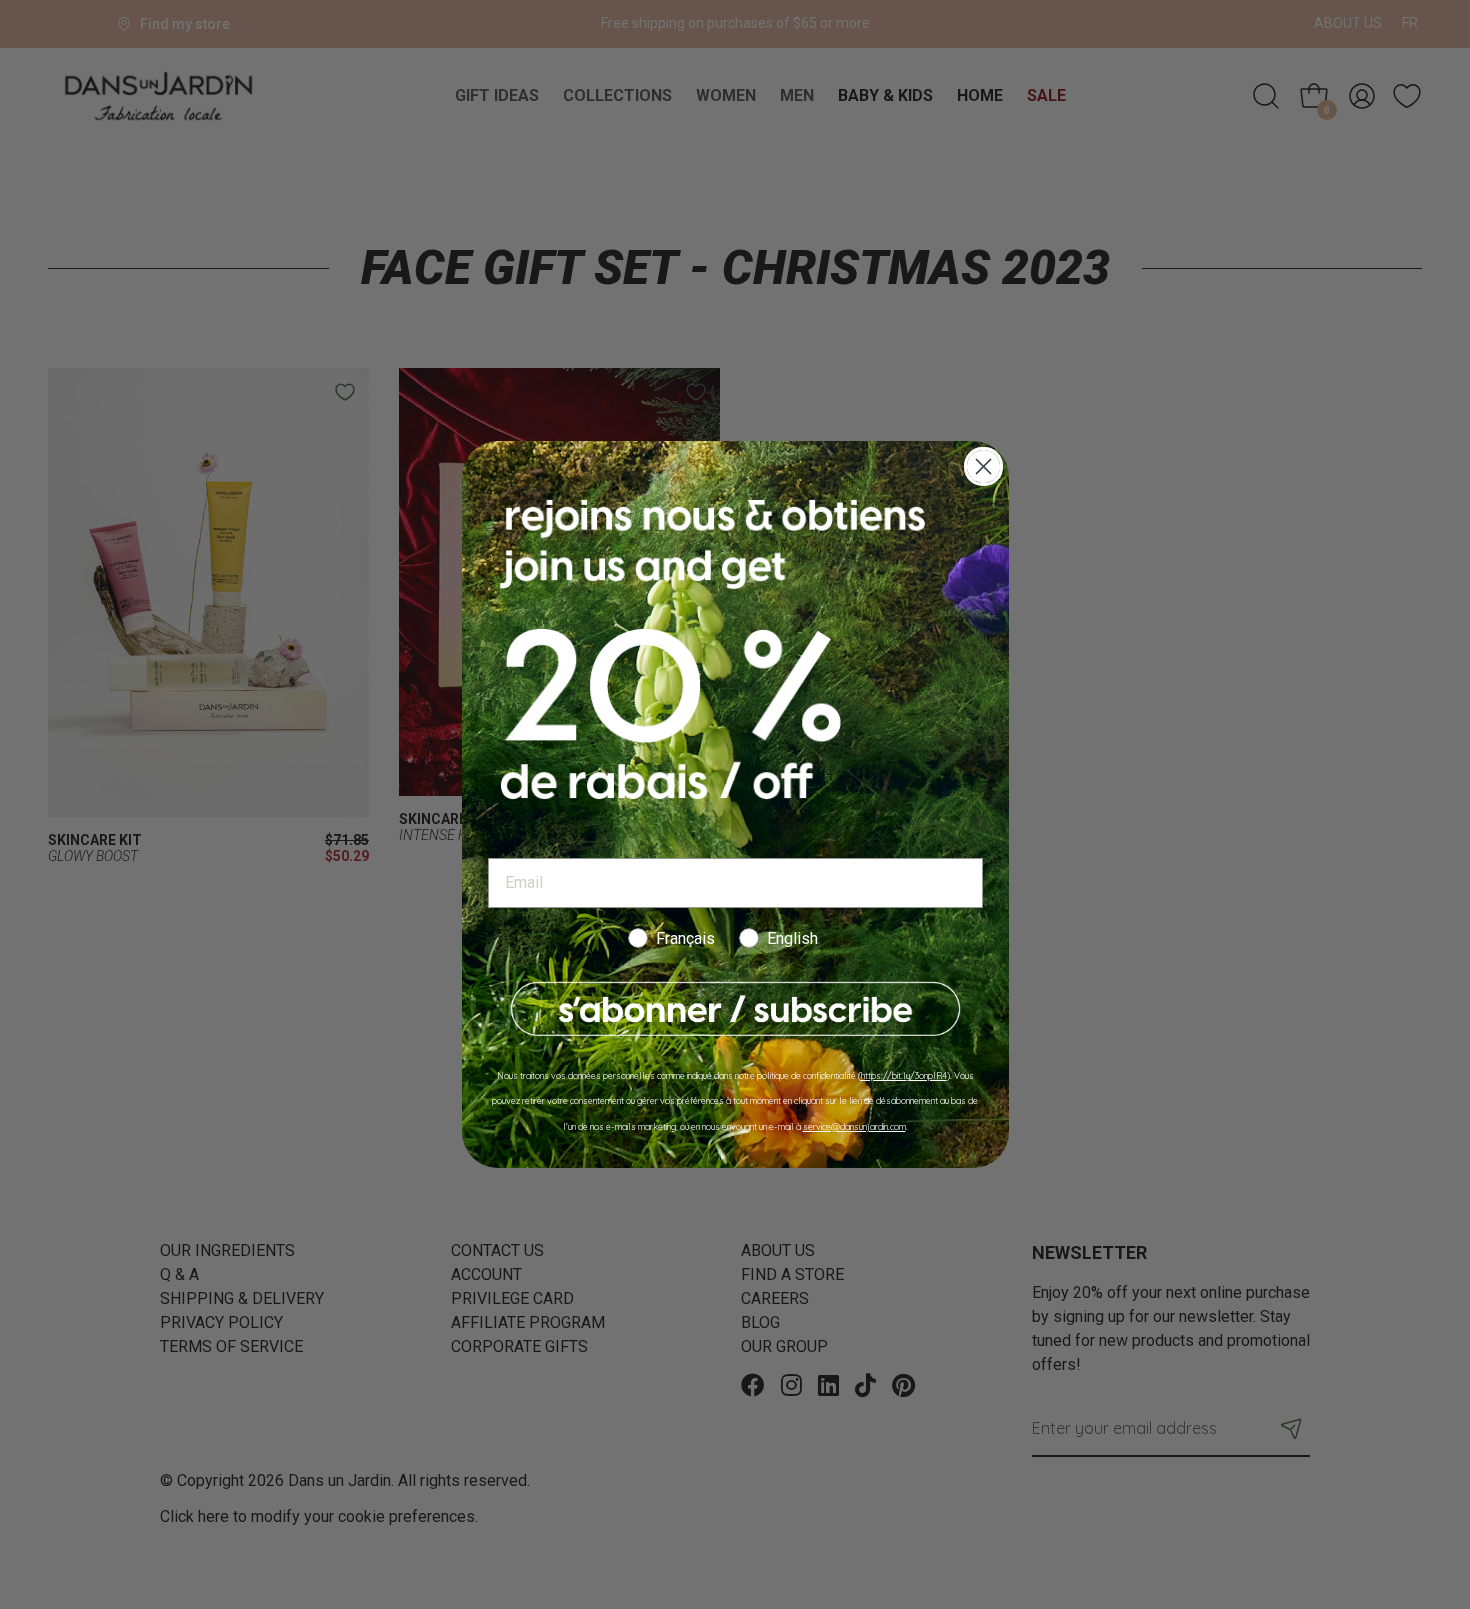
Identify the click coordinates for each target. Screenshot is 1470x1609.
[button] (735, 1009)
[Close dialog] (983, 466)
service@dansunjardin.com (854, 1126)
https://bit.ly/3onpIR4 (904, 1075)
